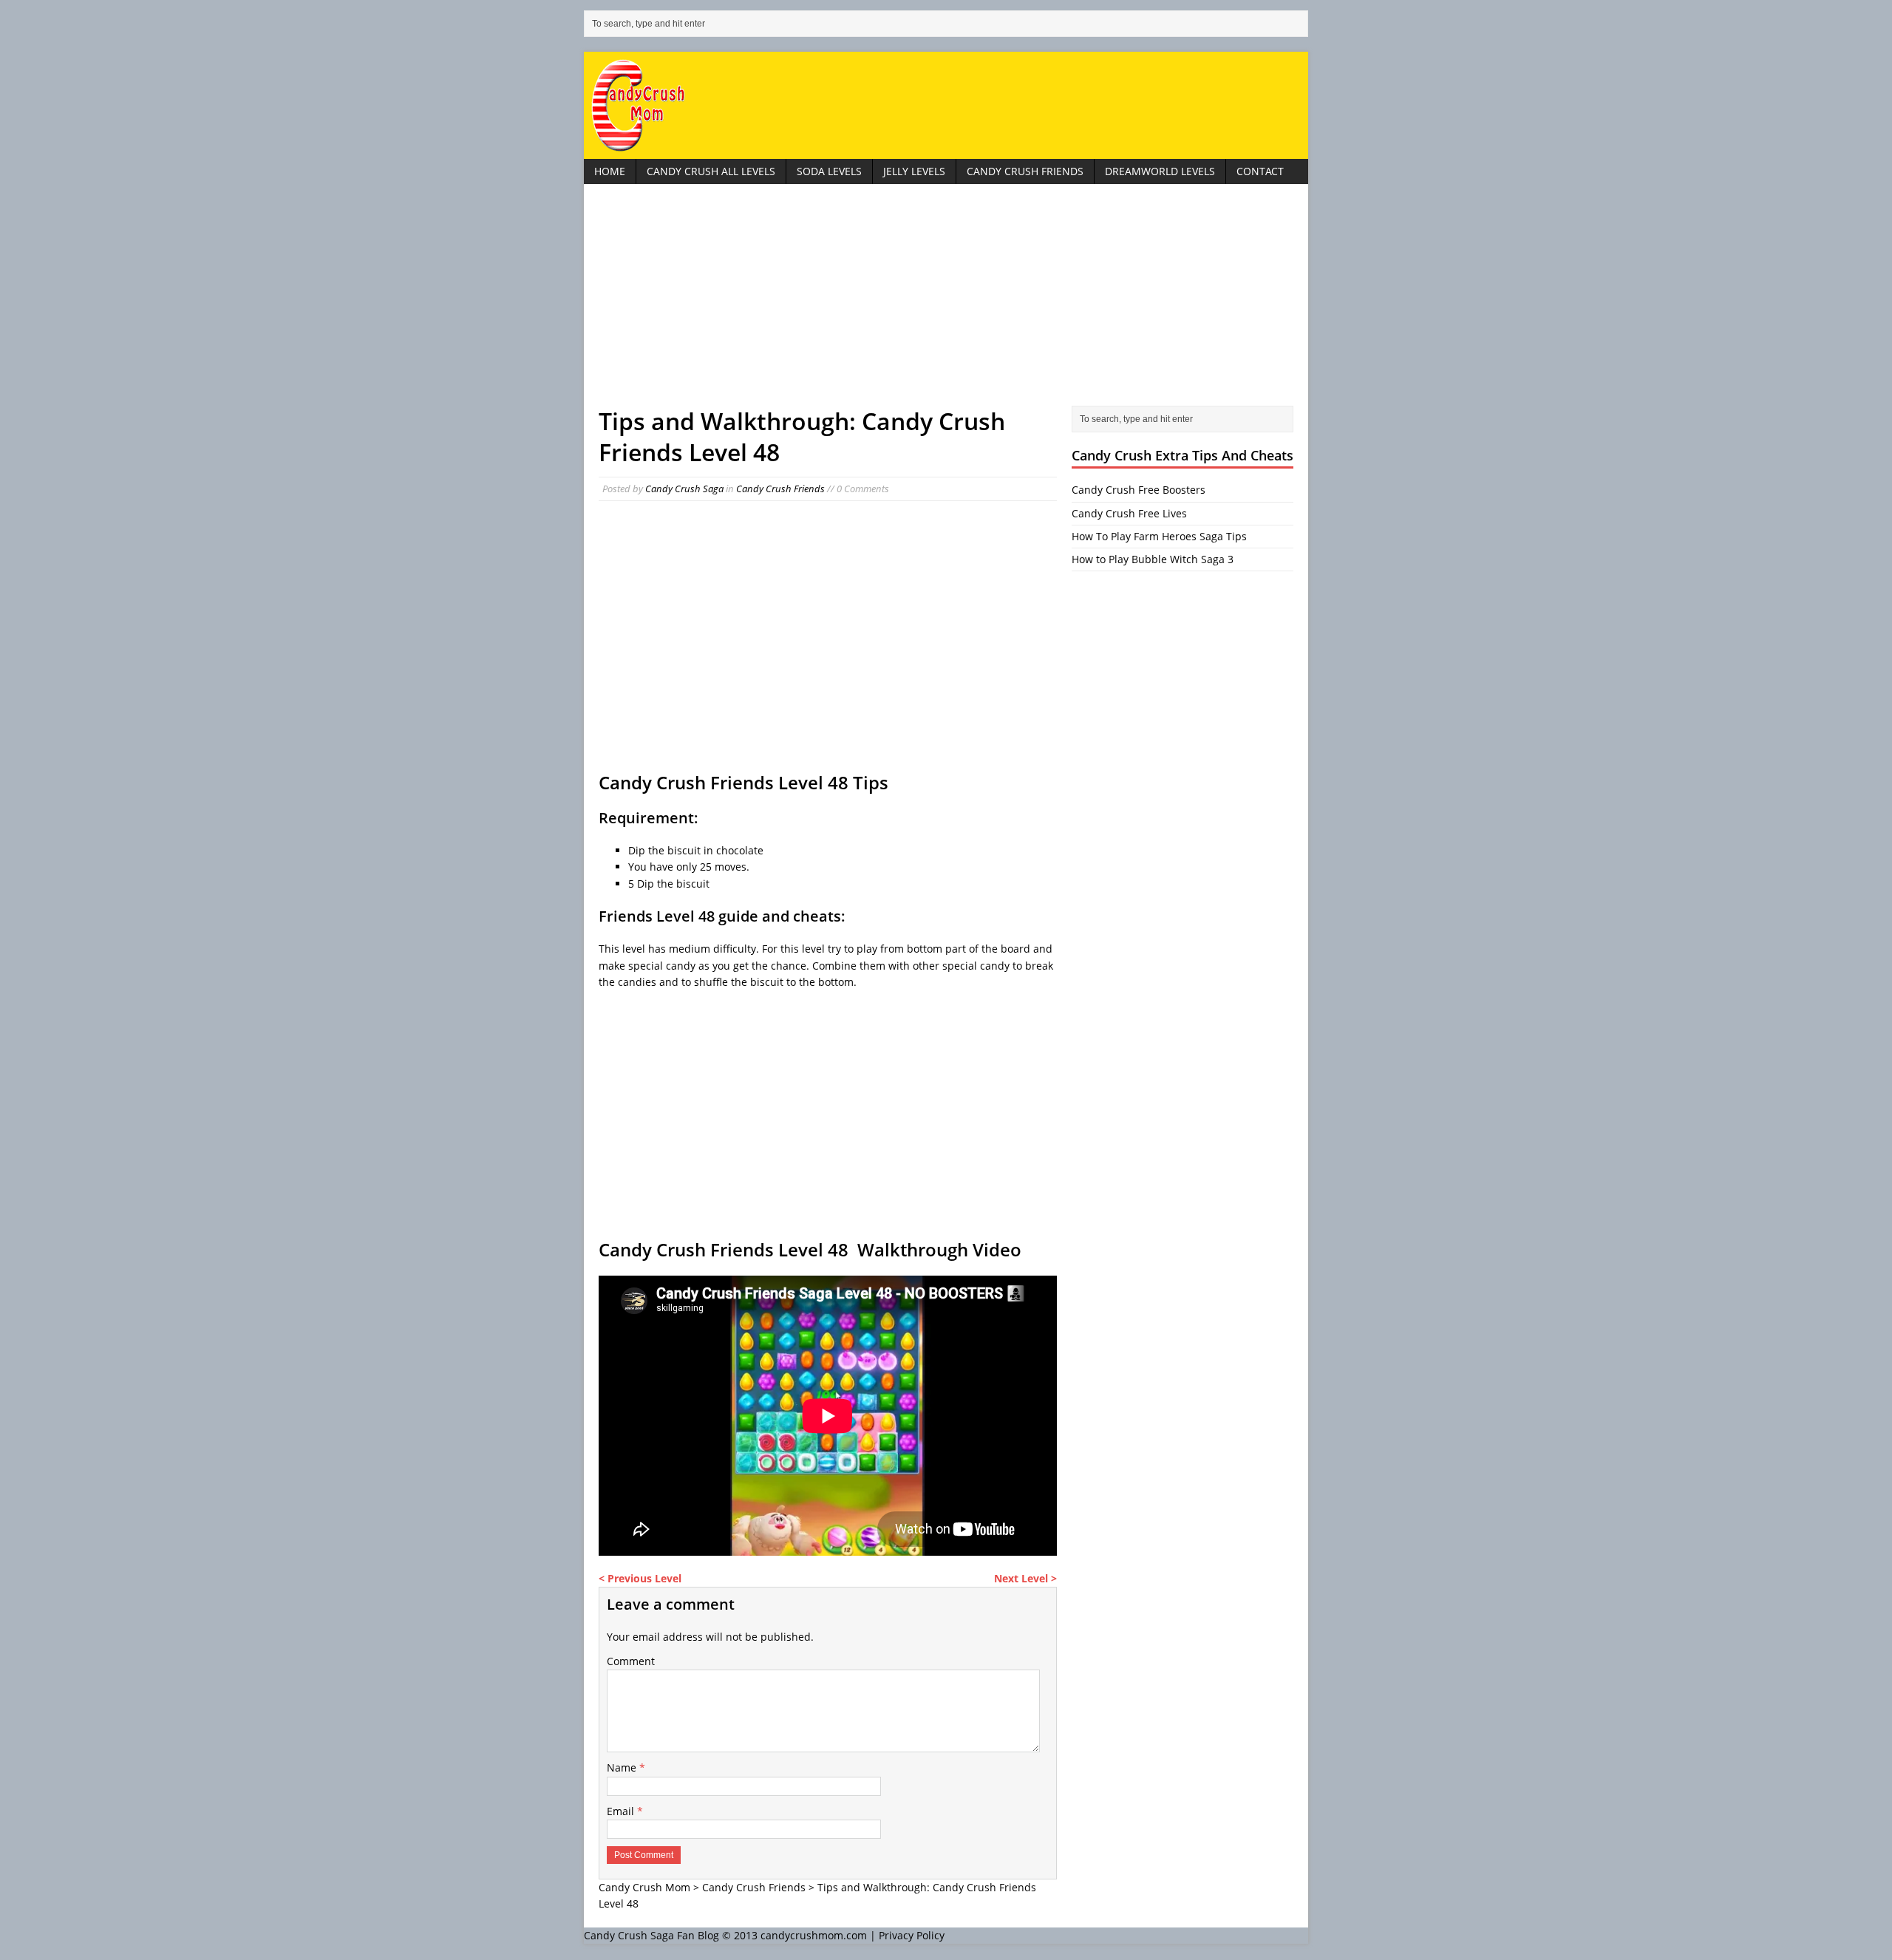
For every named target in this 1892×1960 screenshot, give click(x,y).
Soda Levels (829, 171)
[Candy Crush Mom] (946, 105)
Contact (1260, 171)
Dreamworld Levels (1160, 171)
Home (610, 171)
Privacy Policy (912, 1935)
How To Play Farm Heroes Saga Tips (1159, 536)
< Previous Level (640, 1578)
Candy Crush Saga (684, 489)
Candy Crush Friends (1025, 171)
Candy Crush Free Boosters (1139, 490)
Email (622, 1811)
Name (623, 1767)
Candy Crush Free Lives (1129, 513)
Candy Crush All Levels (711, 171)
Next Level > (1025, 1578)
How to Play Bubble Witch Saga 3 (1153, 559)
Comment (631, 1661)
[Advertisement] (946, 302)
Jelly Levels (914, 171)
